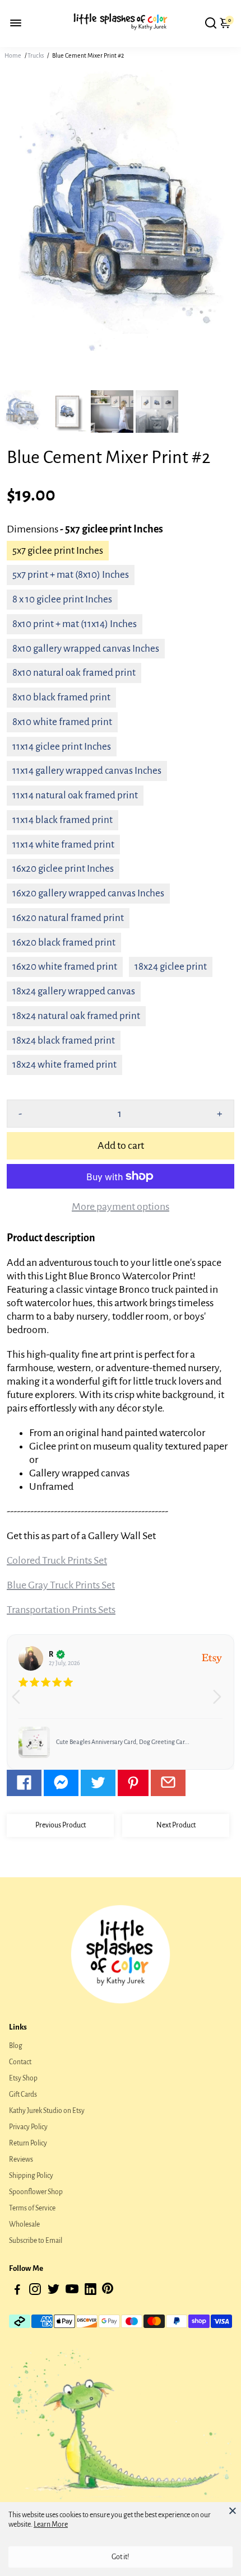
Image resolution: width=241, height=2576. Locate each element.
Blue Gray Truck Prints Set (61, 1585)
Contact (20, 2062)
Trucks (36, 55)
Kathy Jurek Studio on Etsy (47, 2111)
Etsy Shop (23, 2078)
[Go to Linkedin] (91, 2291)
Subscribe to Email (36, 2241)
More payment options (121, 1207)
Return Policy (28, 2143)
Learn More (51, 2524)
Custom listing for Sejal (87, 1742)
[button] (221, 1702)
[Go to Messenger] (61, 1783)
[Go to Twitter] (98, 1783)
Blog (16, 2046)
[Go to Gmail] (168, 1783)
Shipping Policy (31, 2176)
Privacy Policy (28, 2127)
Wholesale (24, 2224)
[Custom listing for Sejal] (34, 1742)
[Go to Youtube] (72, 2291)
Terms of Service (32, 2208)
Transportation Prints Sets (61, 1610)
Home (13, 55)
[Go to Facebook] (24, 1783)
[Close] (233, 2510)
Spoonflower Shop (36, 2192)
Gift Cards (23, 2095)
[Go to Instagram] (35, 2291)
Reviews (21, 2159)
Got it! (121, 2557)
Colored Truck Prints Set (57, 1560)
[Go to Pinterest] (133, 1783)
